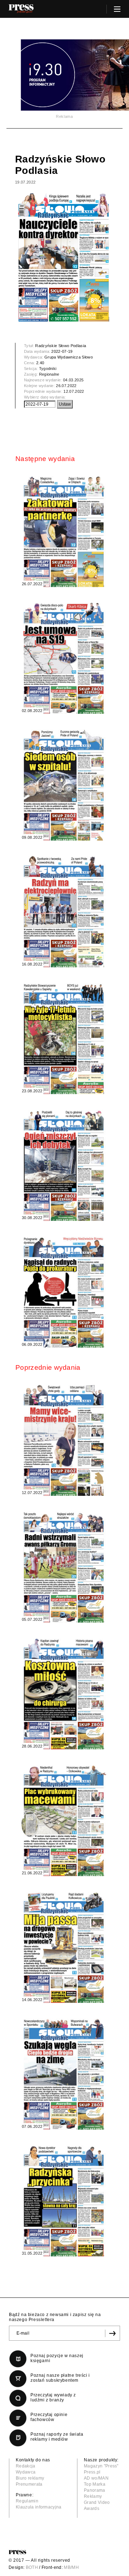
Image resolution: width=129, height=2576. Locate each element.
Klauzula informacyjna (39, 2507)
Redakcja (26, 2466)
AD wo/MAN (96, 2478)
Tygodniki (48, 369)
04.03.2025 (73, 380)
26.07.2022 (66, 386)
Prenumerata (29, 2484)
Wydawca (26, 2472)
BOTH (32, 2567)
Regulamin (27, 2501)
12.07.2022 (74, 391)
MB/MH (71, 2567)
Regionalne (49, 374)
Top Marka (95, 2484)
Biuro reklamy (30, 2478)
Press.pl (92, 2472)
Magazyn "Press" (101, 2466)
